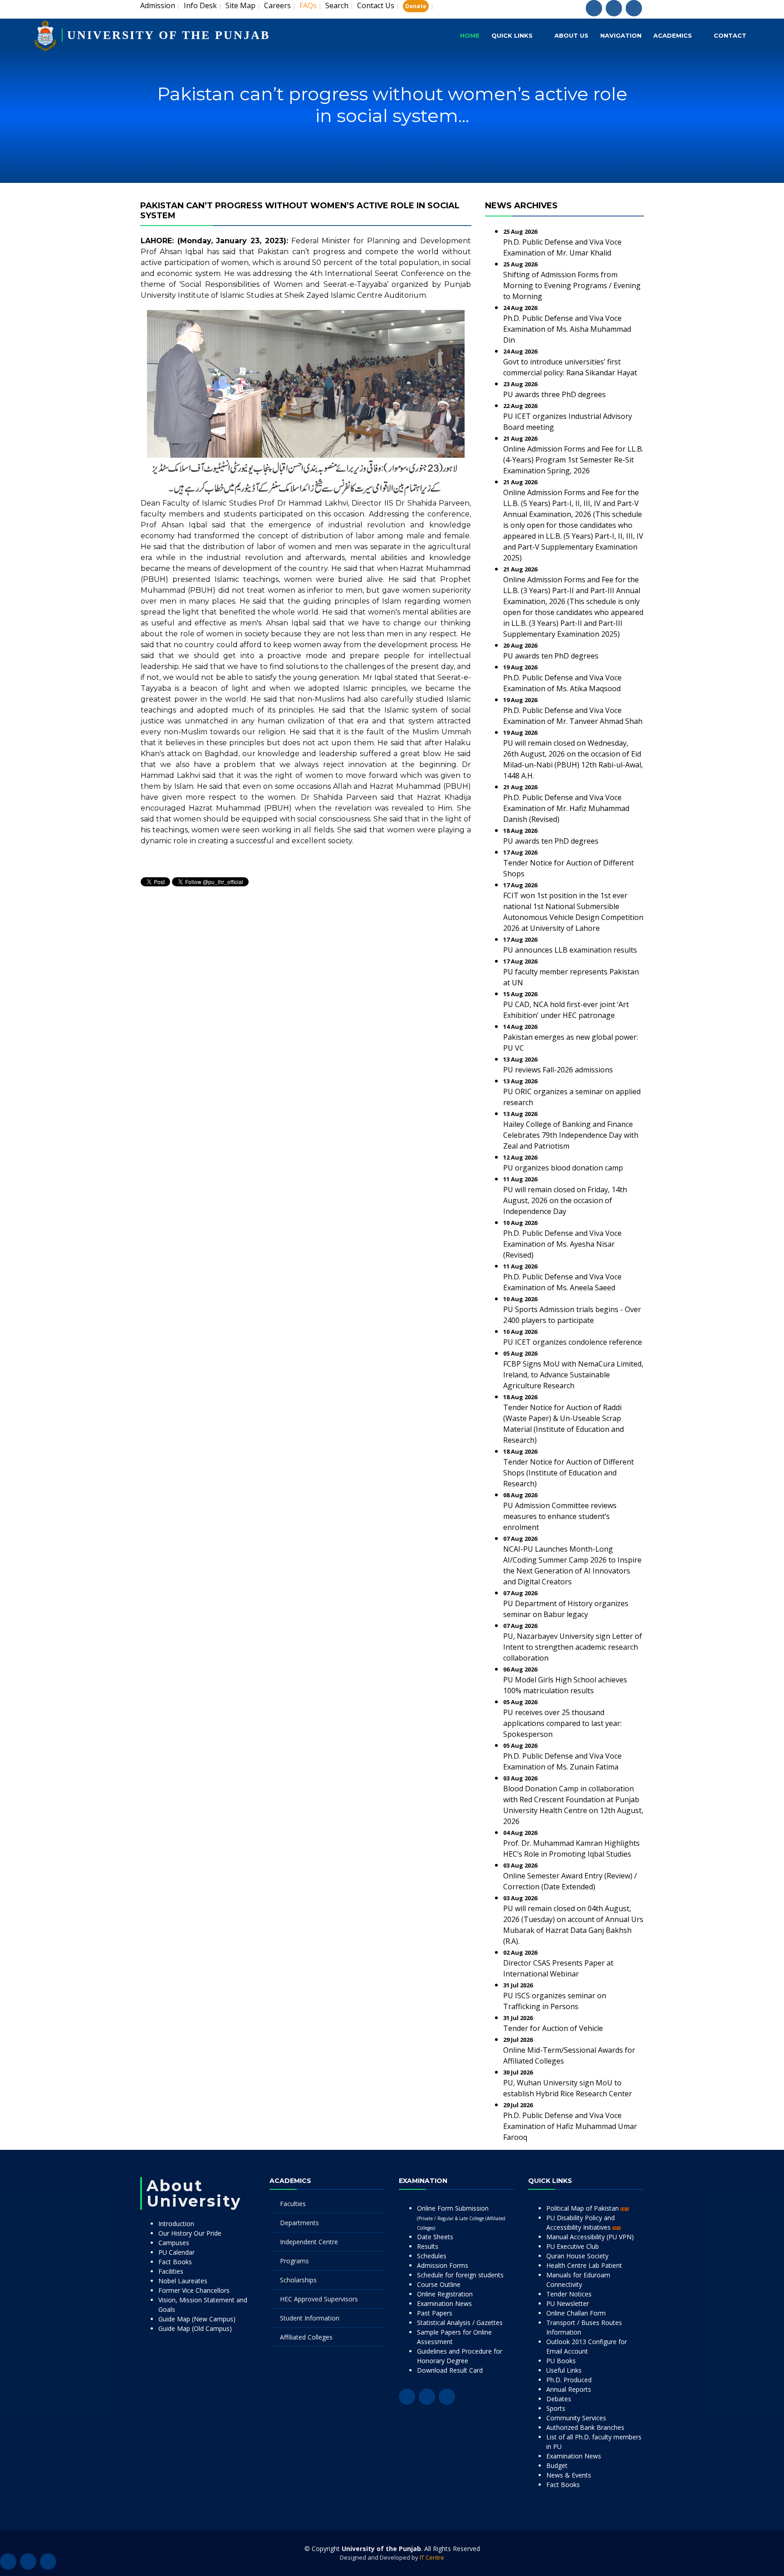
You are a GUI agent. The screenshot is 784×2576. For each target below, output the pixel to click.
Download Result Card (450, 2370)
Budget (557, 2465)
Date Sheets (435, 2237)
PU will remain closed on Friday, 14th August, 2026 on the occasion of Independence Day (565, 1200)
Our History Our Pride (190, 2233)
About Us (571, 35)
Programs (294, 2261)
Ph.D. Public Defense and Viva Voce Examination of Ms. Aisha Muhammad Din (567, 329)
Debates (559, 2399)
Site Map (240, 5)
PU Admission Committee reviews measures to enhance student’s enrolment (560, 1516)
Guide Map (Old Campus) (195, 2328)
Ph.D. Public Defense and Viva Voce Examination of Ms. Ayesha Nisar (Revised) (562, 1244)
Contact (730, 35)
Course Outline (439, 2284)
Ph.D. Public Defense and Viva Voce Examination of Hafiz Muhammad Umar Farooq (570, 2126)
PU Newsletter (568, 2303)
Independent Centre (309, 2242)
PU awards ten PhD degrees (551, 656)
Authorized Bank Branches (585, 2427)
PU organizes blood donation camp (563, 1168)
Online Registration (445, 2294)
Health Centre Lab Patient (584, 2265)
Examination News (444, 2303)
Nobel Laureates (183, 2281)
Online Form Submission (461, 2217)
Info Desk (200, 5)
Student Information (310, 2318)
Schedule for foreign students (460, 2275)
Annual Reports (569, 2389)
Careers (277, 5)
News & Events (569, 2475)
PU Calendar (176, 2252)
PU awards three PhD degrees (554, 394)
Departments (299, 2223)
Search (337, 5)
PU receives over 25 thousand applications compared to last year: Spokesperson (562, 1723)
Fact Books (175, 2262)
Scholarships (298, 2280)
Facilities (171, 2271)
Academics (673, 35)
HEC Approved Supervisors (319, 2299)
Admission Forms (443, 2265)
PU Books (561, 2361)
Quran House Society (577, 2256)
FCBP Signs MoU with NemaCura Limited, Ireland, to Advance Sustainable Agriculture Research (573, 1375)
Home (470, 35)
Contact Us (376, 5)
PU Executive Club (573, 2246)
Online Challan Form (576, 2313)
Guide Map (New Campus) (197, 2319)
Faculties (293, 2204)
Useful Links (564, 2370)
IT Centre (432, 2557)
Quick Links (512, 35)
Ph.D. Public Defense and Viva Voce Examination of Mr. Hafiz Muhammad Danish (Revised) (566, 808)
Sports (556, 2408)
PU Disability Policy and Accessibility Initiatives (581, 2222)
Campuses (174, 2243)
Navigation (621, 35)
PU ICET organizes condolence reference (573, 1342)
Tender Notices (569, 2294)
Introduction (176, 2224)
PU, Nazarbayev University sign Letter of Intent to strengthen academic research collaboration (573, 1647)
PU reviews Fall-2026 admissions (558, 1070)
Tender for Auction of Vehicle (553, 2028)
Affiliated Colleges (306, 2337)
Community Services (576, 2418)
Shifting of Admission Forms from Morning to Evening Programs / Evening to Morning (572, 285)
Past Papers (435, 2313)
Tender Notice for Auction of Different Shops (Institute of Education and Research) (568, 1473)
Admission (158, 5)
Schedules (432, 2256)
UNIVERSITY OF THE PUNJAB (169, 35)
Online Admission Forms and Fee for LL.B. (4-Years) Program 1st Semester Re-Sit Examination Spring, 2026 (573, 460)
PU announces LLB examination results (570, 950)
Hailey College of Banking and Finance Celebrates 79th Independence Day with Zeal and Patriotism (571, 1135)
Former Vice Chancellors (194, 2290)
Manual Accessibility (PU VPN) (590, 2237)
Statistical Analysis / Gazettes (460, 2323)
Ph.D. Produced (569, 2380)
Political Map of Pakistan (583, 2208)
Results (428, 2246)
